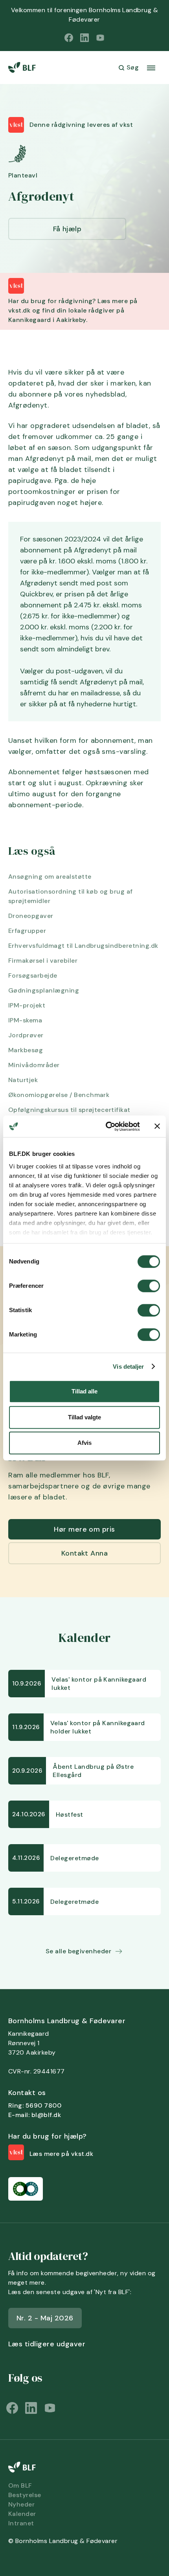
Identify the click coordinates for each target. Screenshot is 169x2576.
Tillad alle (84, 1391)
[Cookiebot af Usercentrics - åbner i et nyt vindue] (106, 1126)
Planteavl (23, 175)
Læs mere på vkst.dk (61, 2154)
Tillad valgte (84, 1417)
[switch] (149, 1286)
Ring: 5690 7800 (35, 2105)
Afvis (84, 1443)
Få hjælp (67, 229)
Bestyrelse (25, 2495)
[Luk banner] (157, 1126)
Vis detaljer (128, 1367)
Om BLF (20, 2486)
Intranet (21, 2523)
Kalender (22, 2514)
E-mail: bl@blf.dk (35, 2115)
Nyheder (21, 2504)
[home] (25, 68)
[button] (151, 68)
